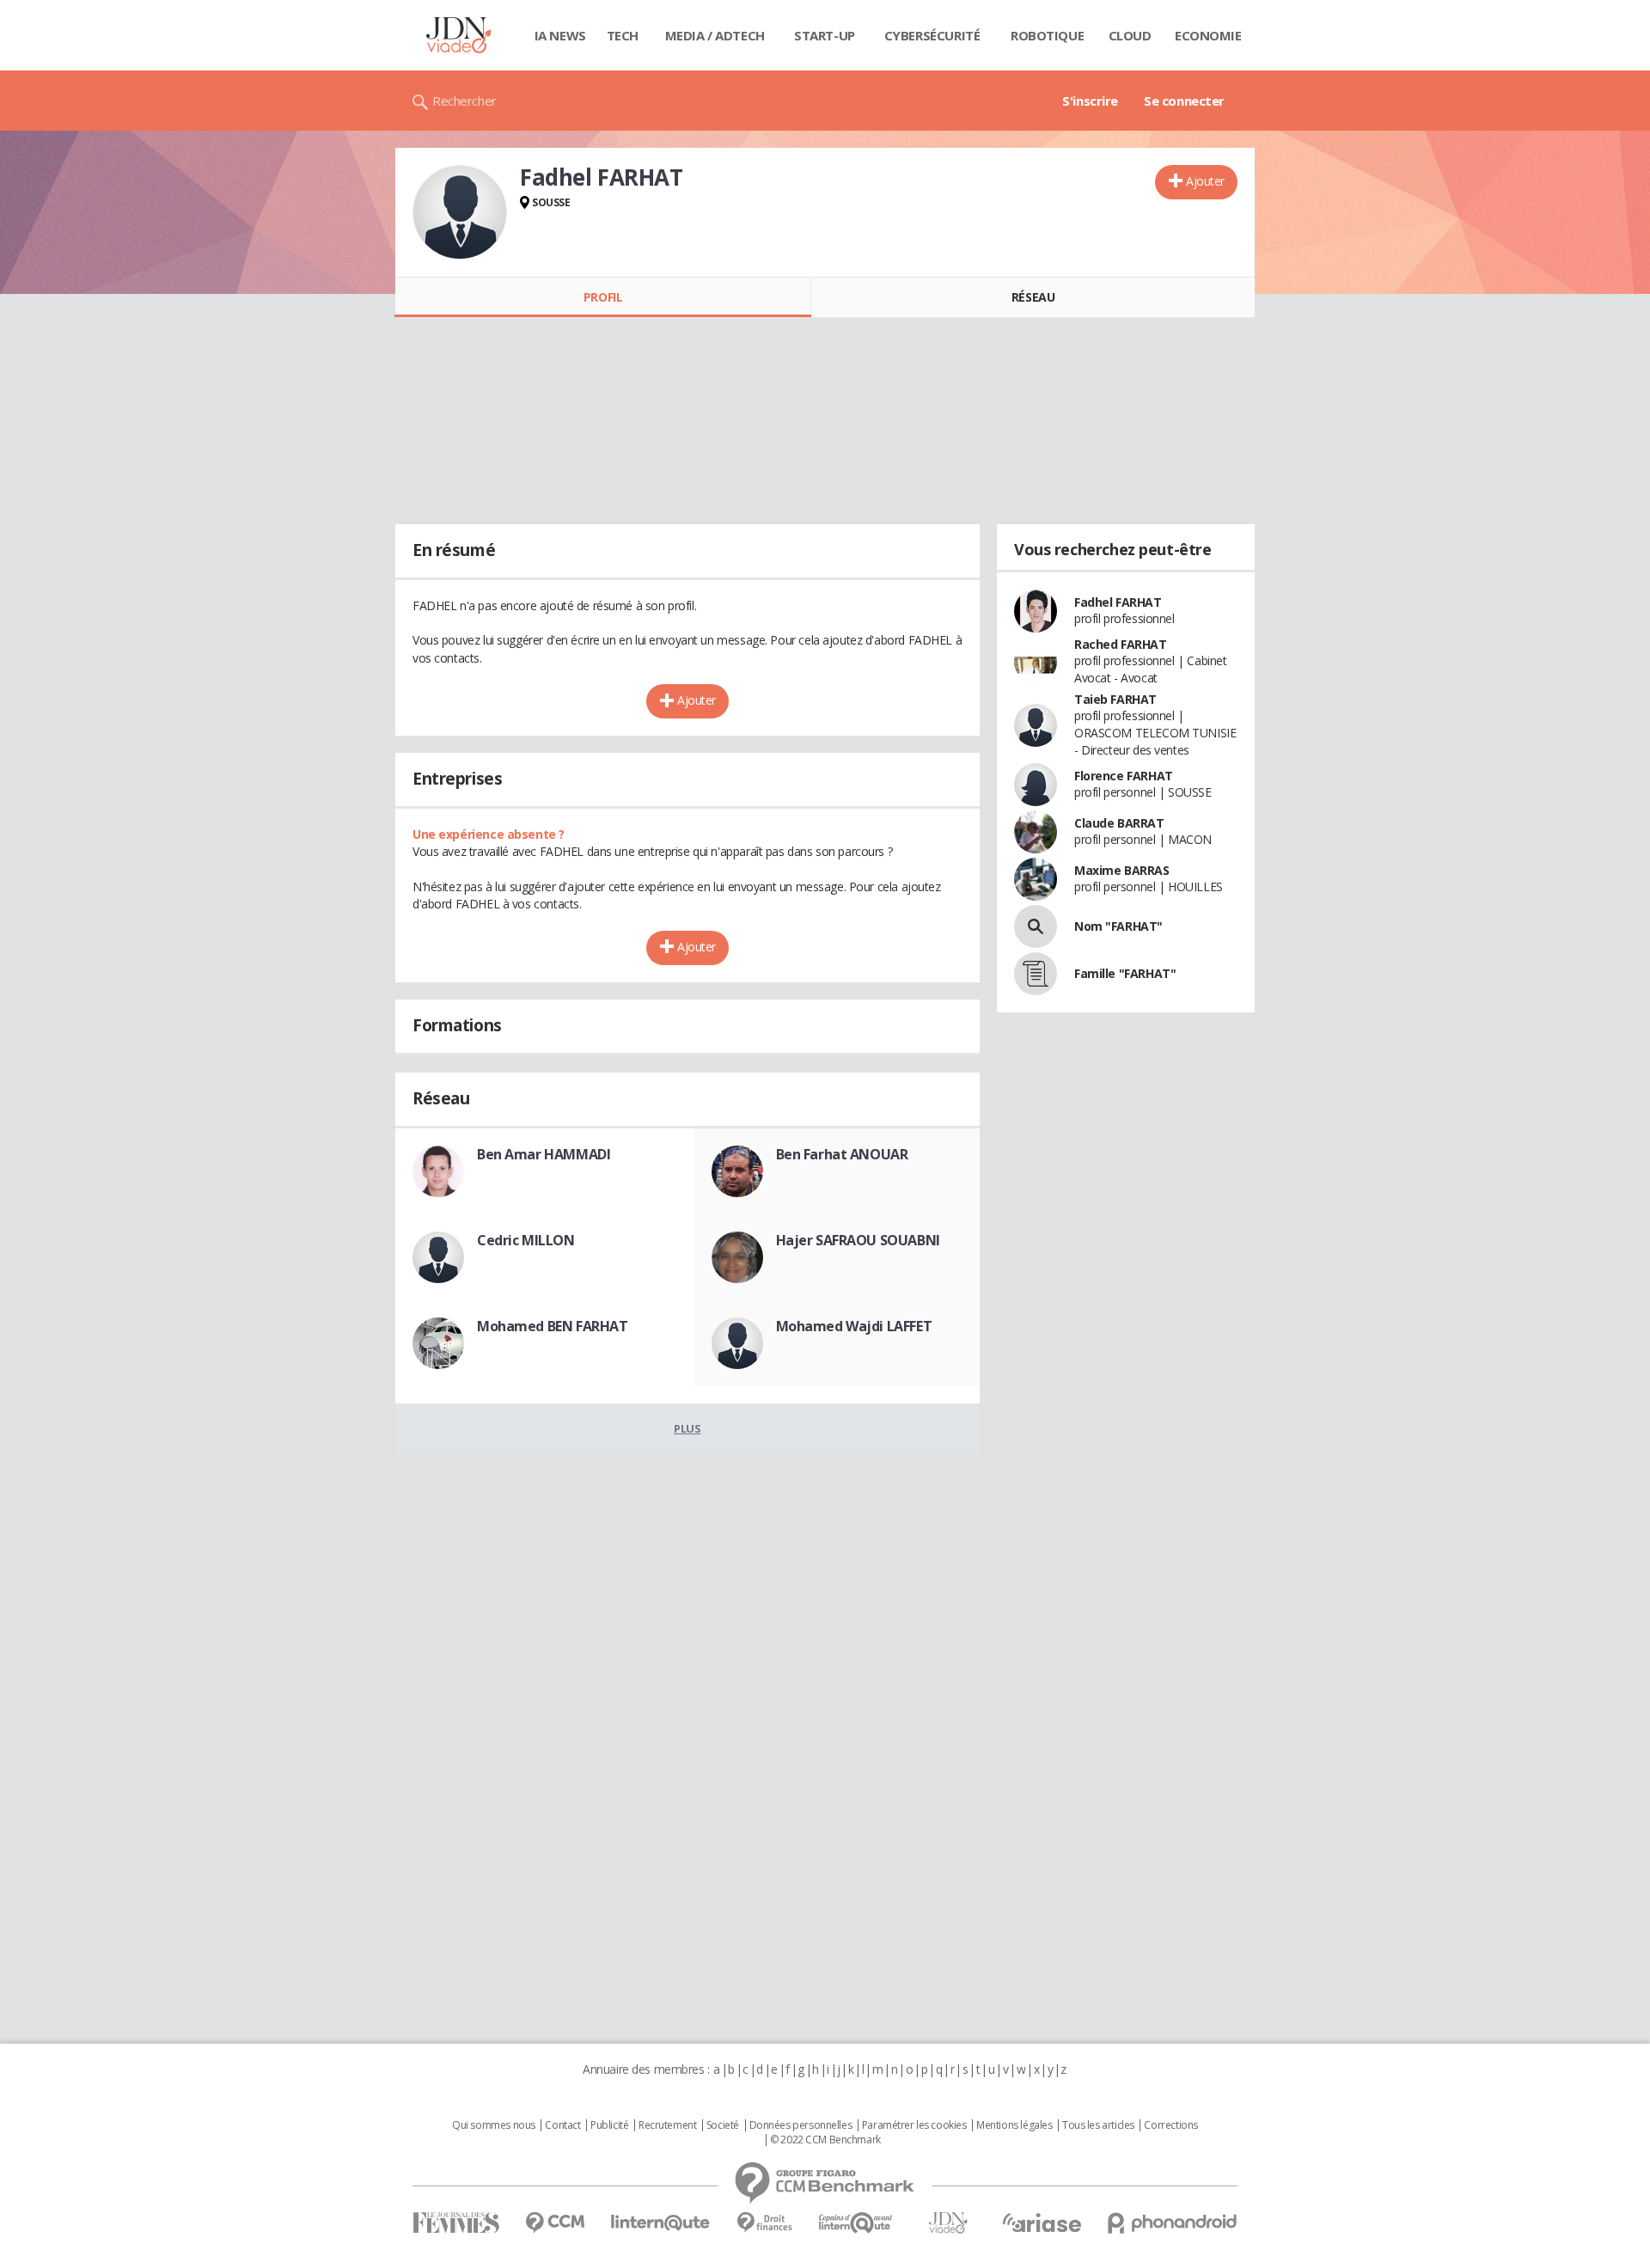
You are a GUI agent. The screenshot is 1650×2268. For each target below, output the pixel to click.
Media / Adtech (715, 35)
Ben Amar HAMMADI (544, 1154)
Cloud (1130, 35)
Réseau (1033, 297)
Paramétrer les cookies (914, 2125)
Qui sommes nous (494, 2125)
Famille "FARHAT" (1125, 973)
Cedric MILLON (526, 1240)
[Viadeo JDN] (948, 2223)
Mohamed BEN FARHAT (552, 1326)
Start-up (825, 35)
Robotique (1047, 35)
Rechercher (464, 101)
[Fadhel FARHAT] (460, 212)
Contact (562, 2125)
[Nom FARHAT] (1036, 926)
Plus (687, 1428)
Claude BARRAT (1119, 823)
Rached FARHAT (1121, 644)
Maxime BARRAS (1122, 870)
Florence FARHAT (1124, 776)
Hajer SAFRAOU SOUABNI (858, 1240)
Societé (723, 2125)
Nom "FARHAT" (1118, 926)
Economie (1208, 35)
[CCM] (555, 2223)
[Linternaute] (661, 2223)
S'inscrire (1090, 101)
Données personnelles (801, 2125)
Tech (623, 35)
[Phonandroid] (1173, 2223)
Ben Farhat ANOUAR (842, 1154)
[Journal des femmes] (456, 2223)
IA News (560, 35)
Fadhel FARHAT (1118, 602)
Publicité (609, 2125)
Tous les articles (1098, 2125)
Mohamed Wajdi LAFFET (854, 1326)
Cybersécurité (932, 35)
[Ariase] (1042, 2222)
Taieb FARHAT (1115, 699)
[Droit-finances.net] (764, 2223)
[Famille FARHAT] (1036, 974)
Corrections (1170, 2125)
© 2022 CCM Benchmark (825, 2140)
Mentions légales (1014, 2125)
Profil (603, 297)
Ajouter (1205, 181)
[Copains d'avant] (856, 2223)
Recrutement (667, 2125)
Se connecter (1184, 101)
